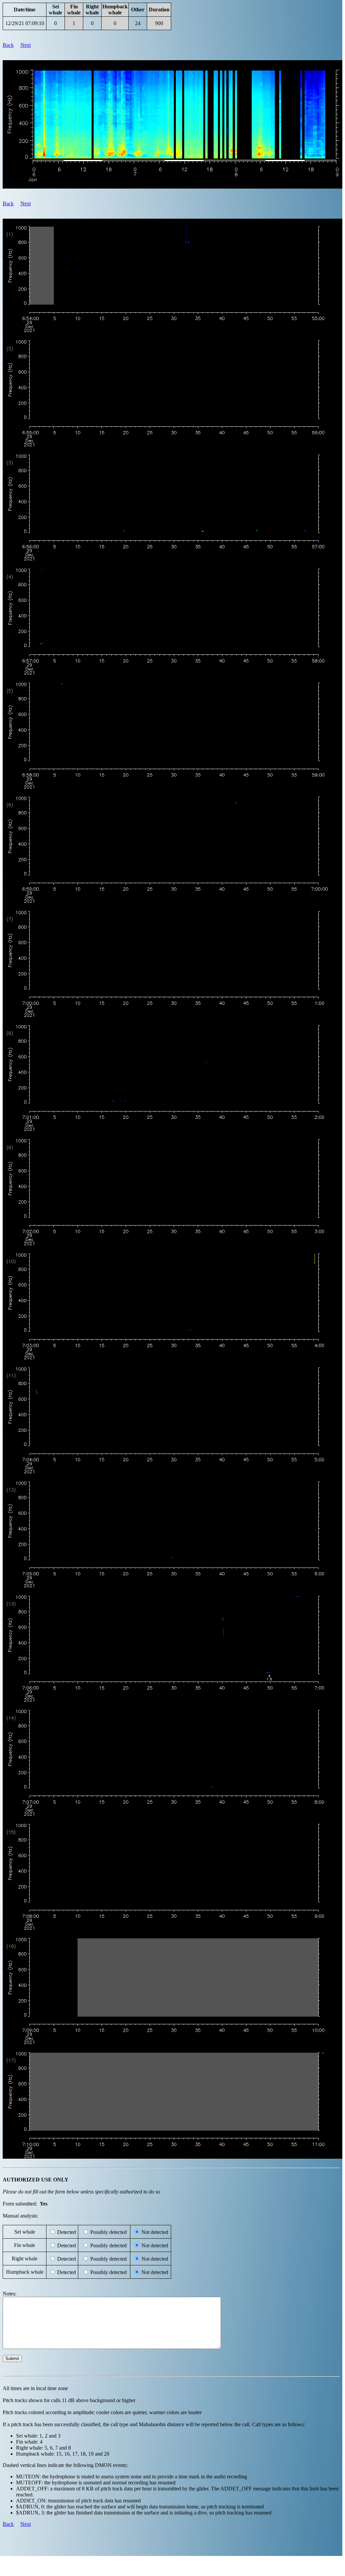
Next (26, 45)
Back (8, 45)
